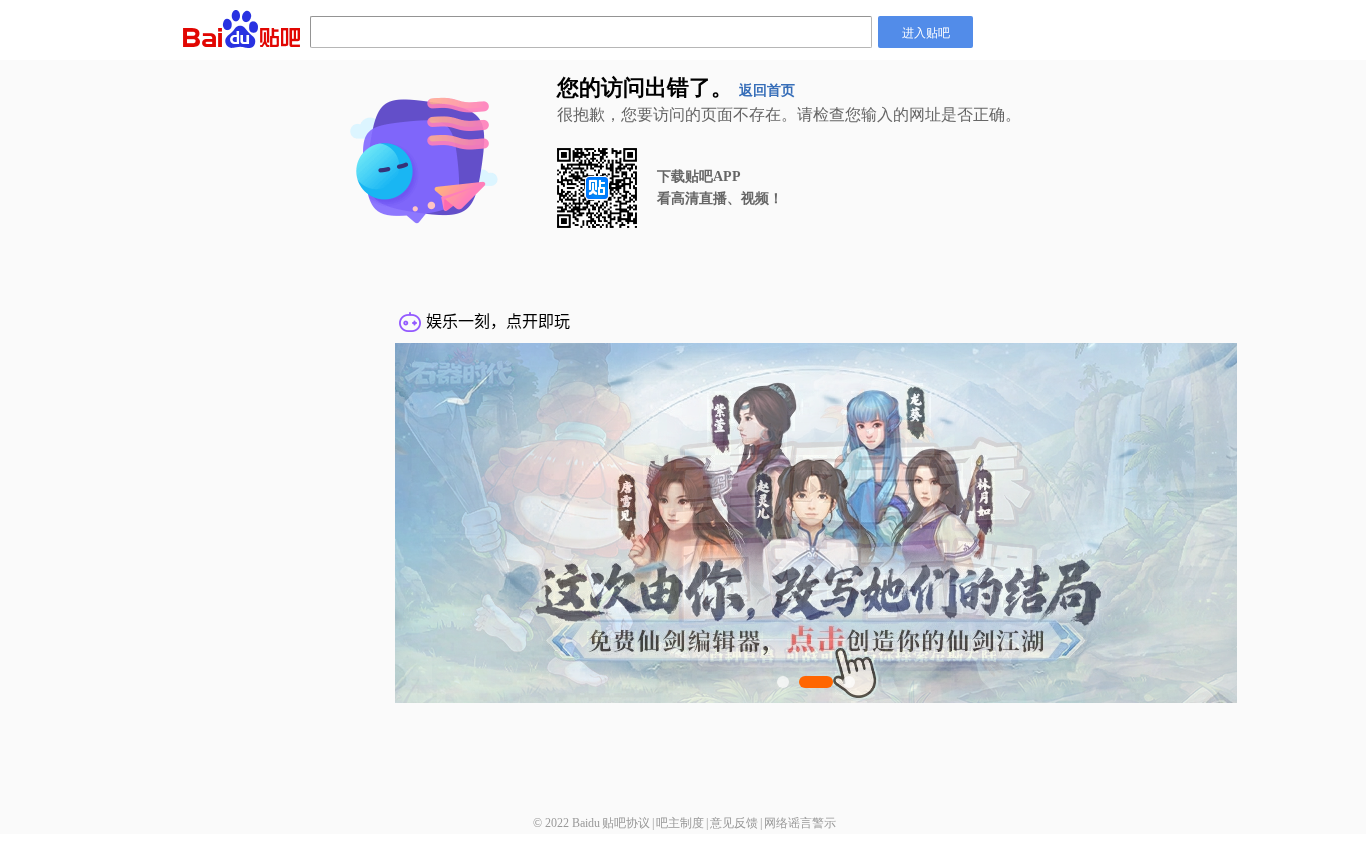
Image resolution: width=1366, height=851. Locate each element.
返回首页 (767, 90)
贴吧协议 (626, 823)
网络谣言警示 (800, 823)
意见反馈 (734, 823)
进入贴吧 (926, 31)
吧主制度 (680, 823)
